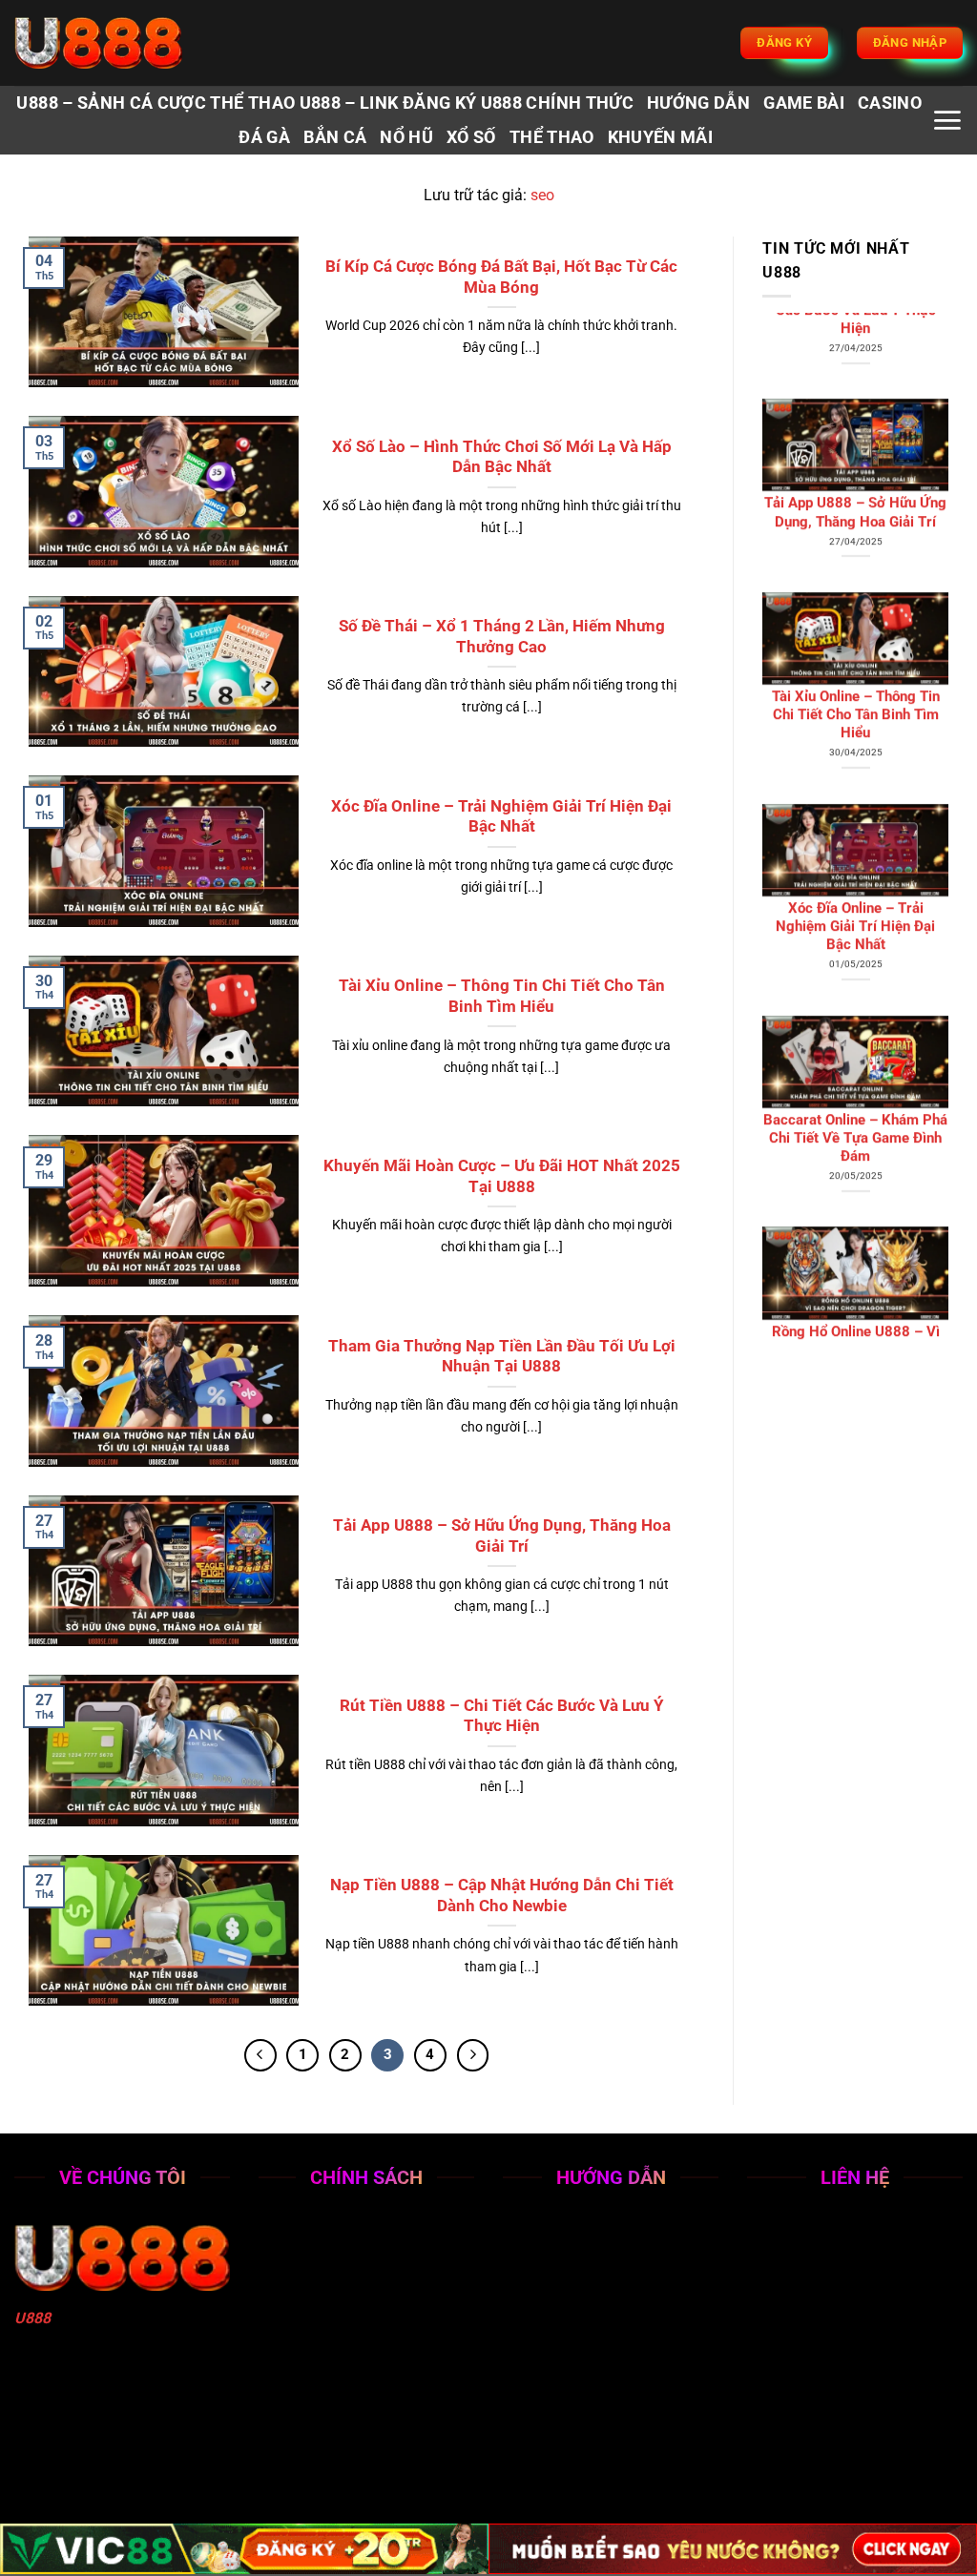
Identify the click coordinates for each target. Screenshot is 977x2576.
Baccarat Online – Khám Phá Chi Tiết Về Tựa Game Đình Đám (855, 1006)
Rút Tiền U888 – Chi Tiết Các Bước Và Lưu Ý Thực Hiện (502, 1716)
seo (542, 195)
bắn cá (335, 137)
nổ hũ (406, 137)
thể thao (552, 137)
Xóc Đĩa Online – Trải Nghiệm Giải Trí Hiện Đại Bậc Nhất (501, 817)
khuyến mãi (661, 137)
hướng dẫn (698, 103)
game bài (804, 103)
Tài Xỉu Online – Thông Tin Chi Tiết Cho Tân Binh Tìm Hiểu (502, 996)
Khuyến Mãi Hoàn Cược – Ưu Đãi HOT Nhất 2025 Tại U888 (502, 1176)
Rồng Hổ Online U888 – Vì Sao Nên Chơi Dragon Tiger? (855, 1209)
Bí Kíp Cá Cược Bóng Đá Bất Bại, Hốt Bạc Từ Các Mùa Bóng (501, 277)
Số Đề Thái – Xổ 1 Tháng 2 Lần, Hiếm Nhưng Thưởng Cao (502, 637)
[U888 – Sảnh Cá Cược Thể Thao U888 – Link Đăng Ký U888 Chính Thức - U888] (110, 43)
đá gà (264, 137)
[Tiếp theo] (473, 2055)
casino (890, 103)
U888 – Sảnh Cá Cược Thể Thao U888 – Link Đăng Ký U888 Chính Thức (325, 103)
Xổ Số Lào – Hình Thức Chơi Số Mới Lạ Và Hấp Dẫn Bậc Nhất (502, 457)
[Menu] (947, 120)
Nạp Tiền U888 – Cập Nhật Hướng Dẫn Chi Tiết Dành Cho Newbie (502, 1896)
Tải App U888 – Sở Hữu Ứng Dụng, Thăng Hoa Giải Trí (502, 1536)
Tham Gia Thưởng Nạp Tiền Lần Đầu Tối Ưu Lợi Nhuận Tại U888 (502, 1357)
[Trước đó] (260, 2055)
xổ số (471, 137)
